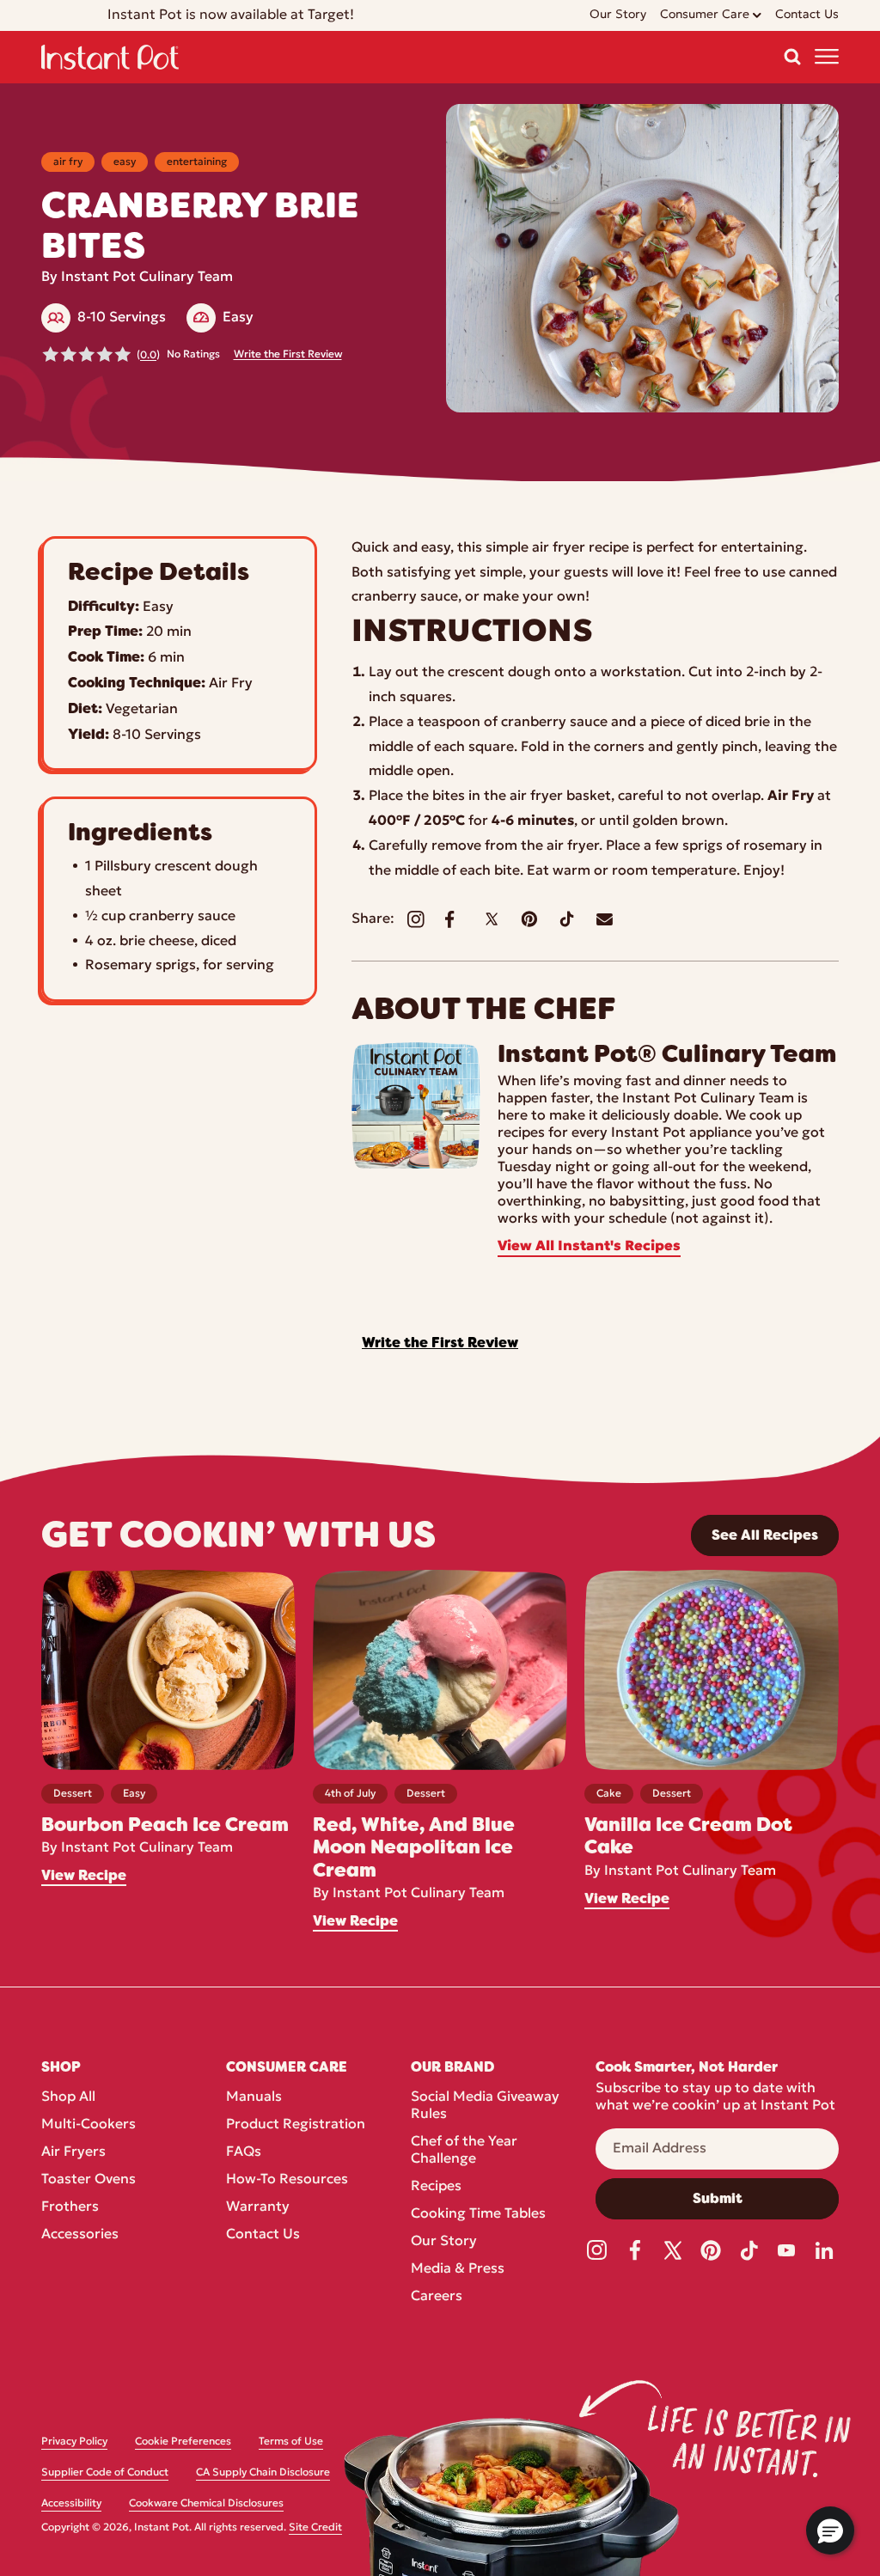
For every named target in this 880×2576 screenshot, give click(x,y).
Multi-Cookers (89, 2125)
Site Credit (315, 2528)
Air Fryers (73, 2152)
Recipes (436, 2187)
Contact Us (263, 2235)
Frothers (70, 2207)
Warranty (258, 2207)
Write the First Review (288, 355)
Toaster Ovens (89, 2180)
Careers (437, 2297)
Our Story (444, 2242)
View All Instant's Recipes (589, 1247)
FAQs (244, 2152)
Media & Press (458, 2269)
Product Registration (296, 2125)
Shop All (68, 2097)
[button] (792, 57)
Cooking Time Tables (478, 2214)
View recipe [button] (84, 1876)
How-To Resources (287, 2180)
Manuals (254, 2097)
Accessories (80, 2235)
